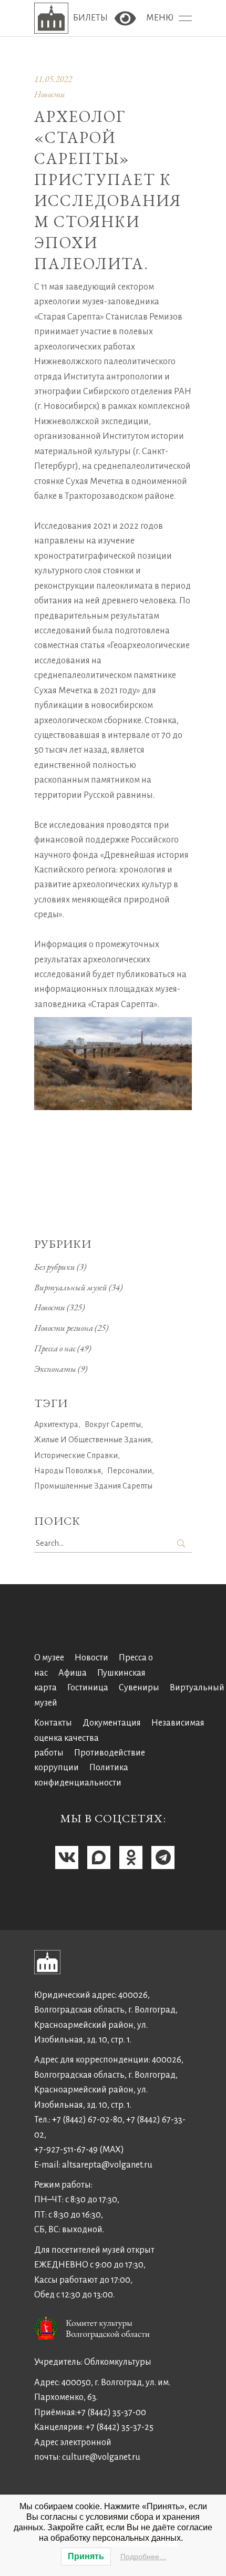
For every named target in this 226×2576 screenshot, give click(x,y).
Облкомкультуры (118, 2362)
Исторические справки (76, 1455)
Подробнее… (143, 2557)
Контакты (53, 1723)
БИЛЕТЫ (91, 18)
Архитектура (56, 1424)
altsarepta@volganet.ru (107, 2165)
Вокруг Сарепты (113, 1424)
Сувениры (139, 1688)
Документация (112, 1723)
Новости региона (64, 1328)
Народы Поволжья (68, 1471)
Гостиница (88, 1688)
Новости (50, 94)
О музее (49, 1658)
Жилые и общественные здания (93, 1440)
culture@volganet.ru (101, 2457)
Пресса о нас (55, 1348)
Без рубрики (55, 1267)
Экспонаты (55, 1369)
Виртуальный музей (71, 1287)
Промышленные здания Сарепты (93, 1486)
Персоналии (130, 1471)
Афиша (73, 1673)
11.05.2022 (53, 79)
